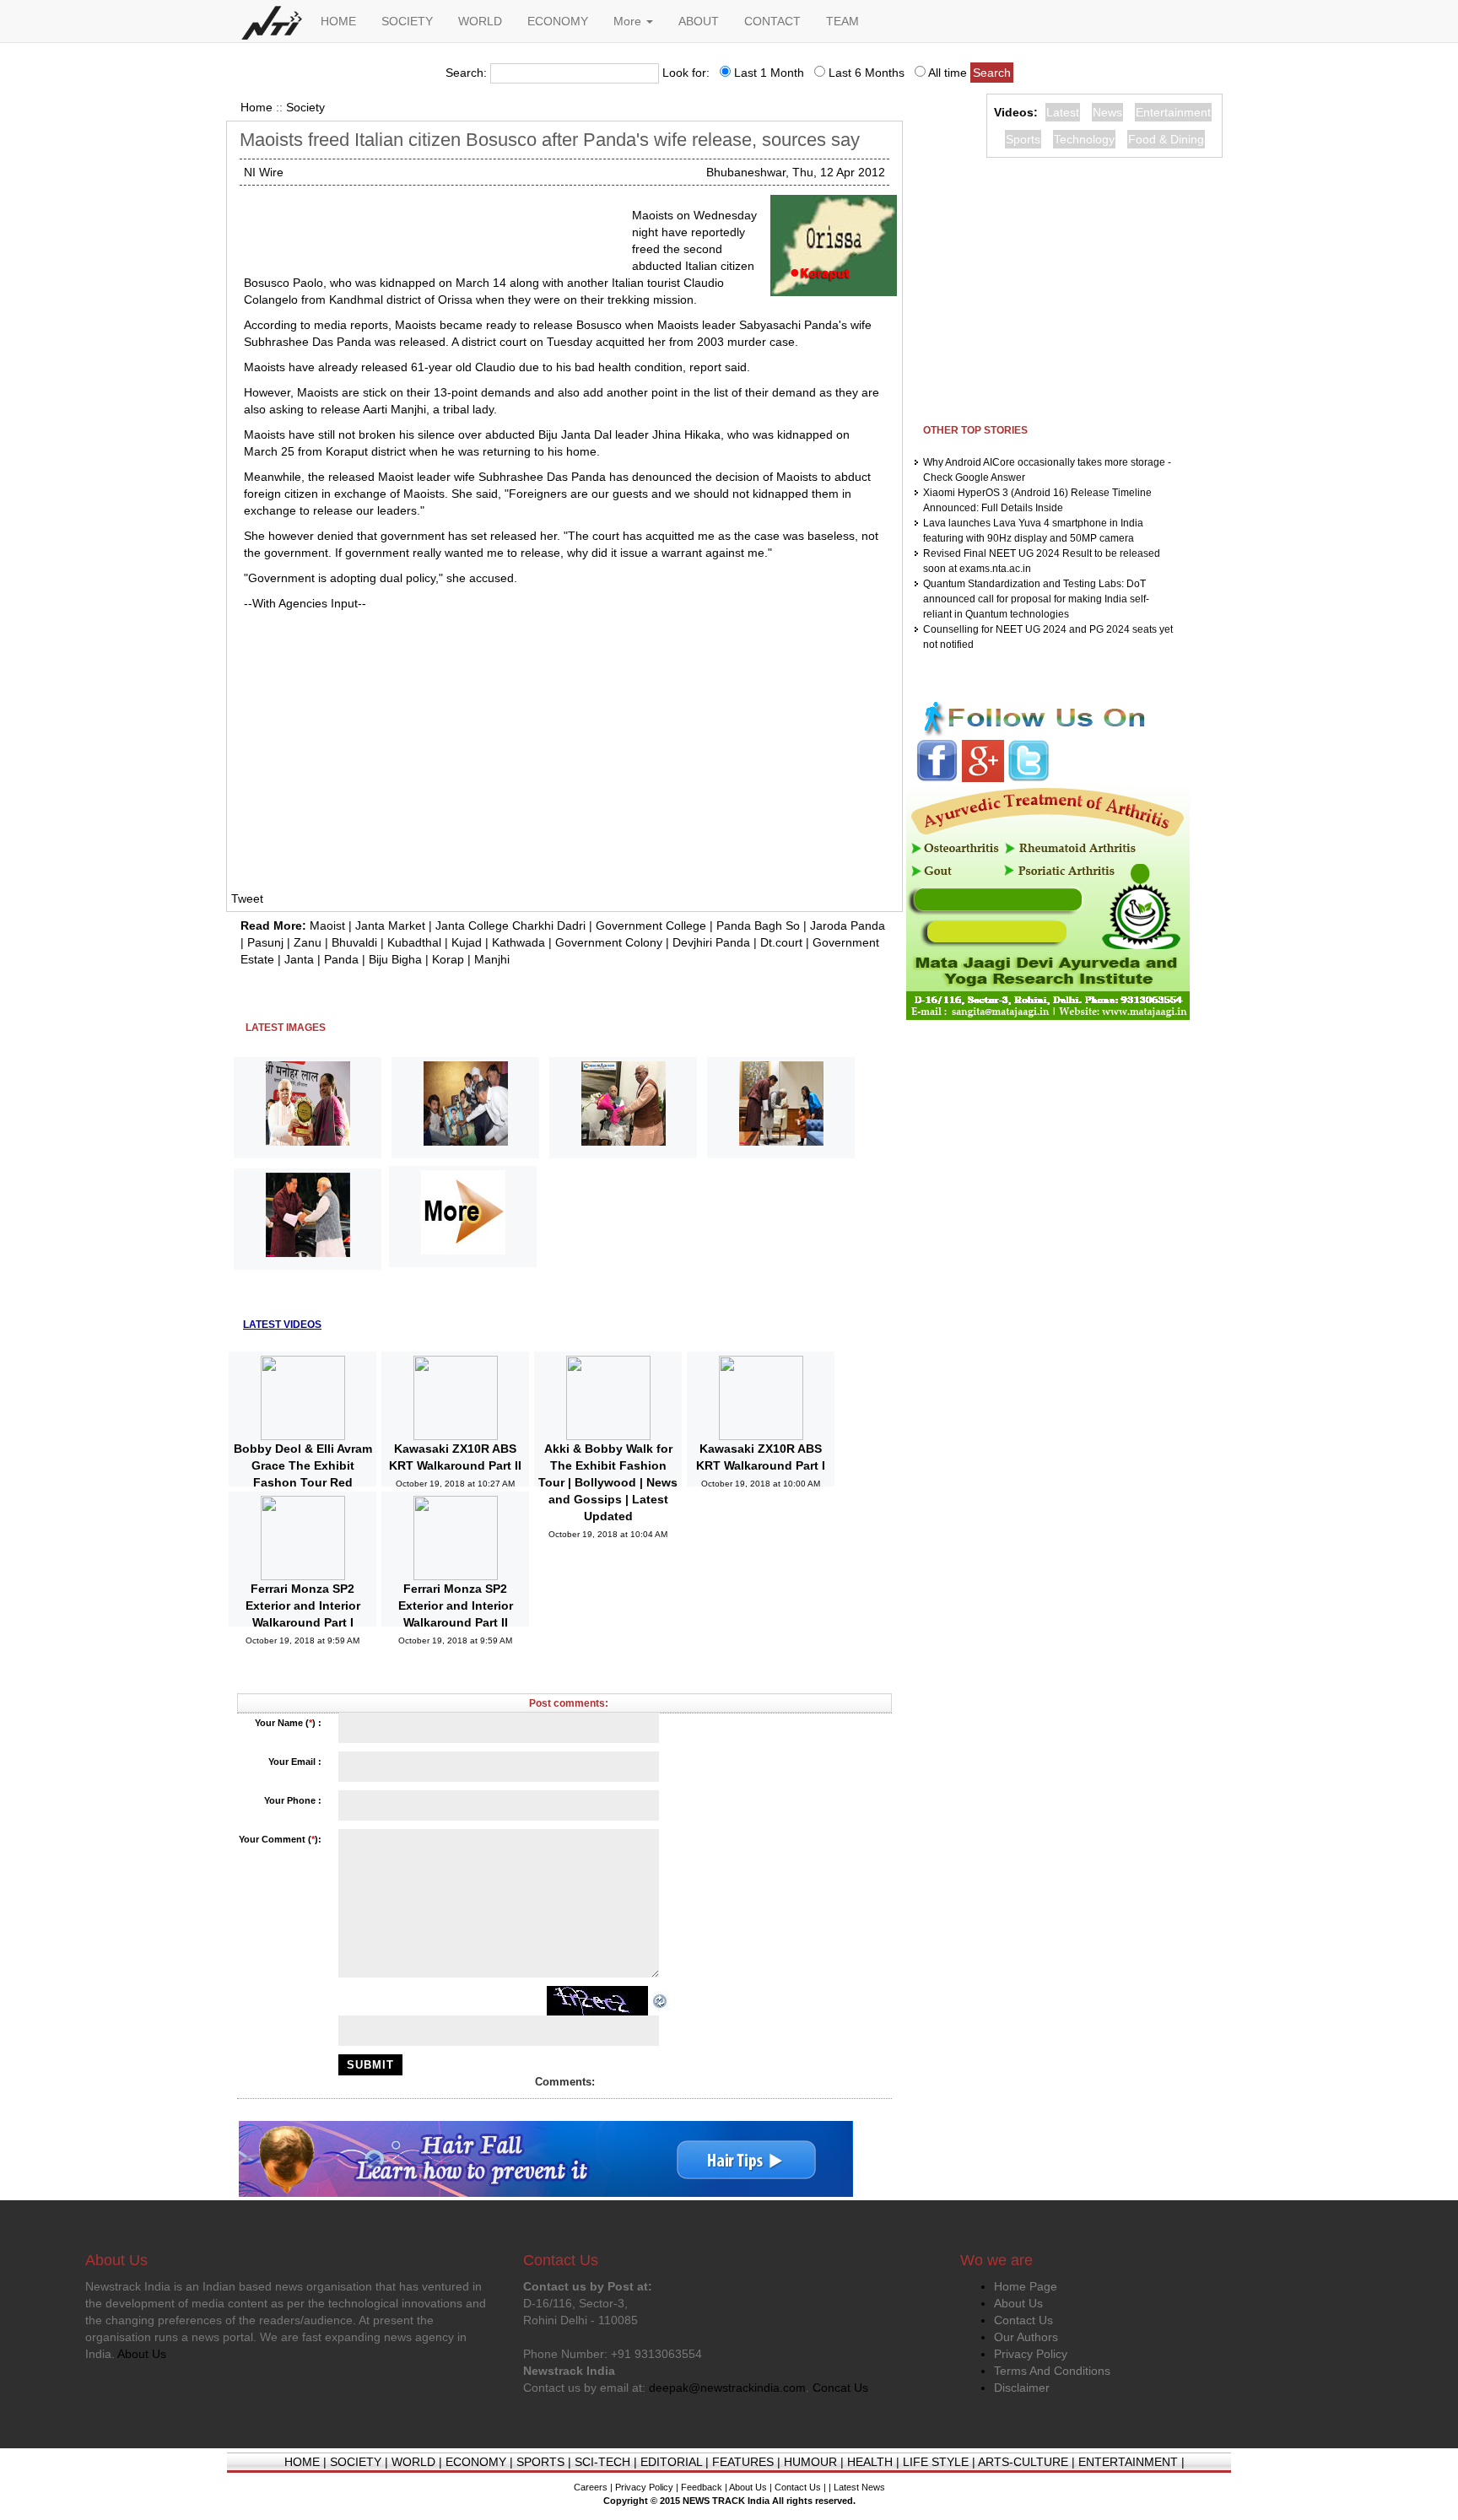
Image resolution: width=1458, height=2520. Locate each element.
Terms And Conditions (1052, 2371)
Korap (448, 959)
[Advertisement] (431, 228)
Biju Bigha (395, 959)
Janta (299, 959)
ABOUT (699, 21)
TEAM (842, 21)
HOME (338, 21)
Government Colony (609, 942)
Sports (1023, 139)
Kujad (467, 942)
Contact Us (1023, 2320)
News (1107, 112)
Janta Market (390, 925)
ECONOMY (558, 21)
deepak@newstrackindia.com (727, 2388)
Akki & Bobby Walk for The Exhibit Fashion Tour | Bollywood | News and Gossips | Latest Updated (608, 1482)
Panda (341, 959)
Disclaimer (1022, 2388)
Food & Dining (1166, 139)
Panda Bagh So (758, 925)
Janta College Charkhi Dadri (510, 925)
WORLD (480, 21)
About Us (1018, 2303)
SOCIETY (407, 21)
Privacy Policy (1031, 2354)
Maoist (327, 925)
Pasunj (265, 942)
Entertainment (1173, 112)
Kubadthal (414, 942)
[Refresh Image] (661, 2000)
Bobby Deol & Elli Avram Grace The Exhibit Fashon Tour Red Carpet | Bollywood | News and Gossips (303, 1482)
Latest (1063, 112)
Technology (1084, 139)
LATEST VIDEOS (282, 1325)
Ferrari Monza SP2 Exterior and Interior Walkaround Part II (456, 1605)
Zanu (308, 942)
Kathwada (518, 942)
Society (305, 107)
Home (256, 107)
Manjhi (492, 959)
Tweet (247, 898)
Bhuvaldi (354, 942)
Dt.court (781, 942)
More (629, 21)
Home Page (1026, 2286)
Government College (651, 925)
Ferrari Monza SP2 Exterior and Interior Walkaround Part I (303, 1605)
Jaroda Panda (848, 925)
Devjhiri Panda (711, 942)
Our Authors (1026, 2337)
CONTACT (772, 21)
